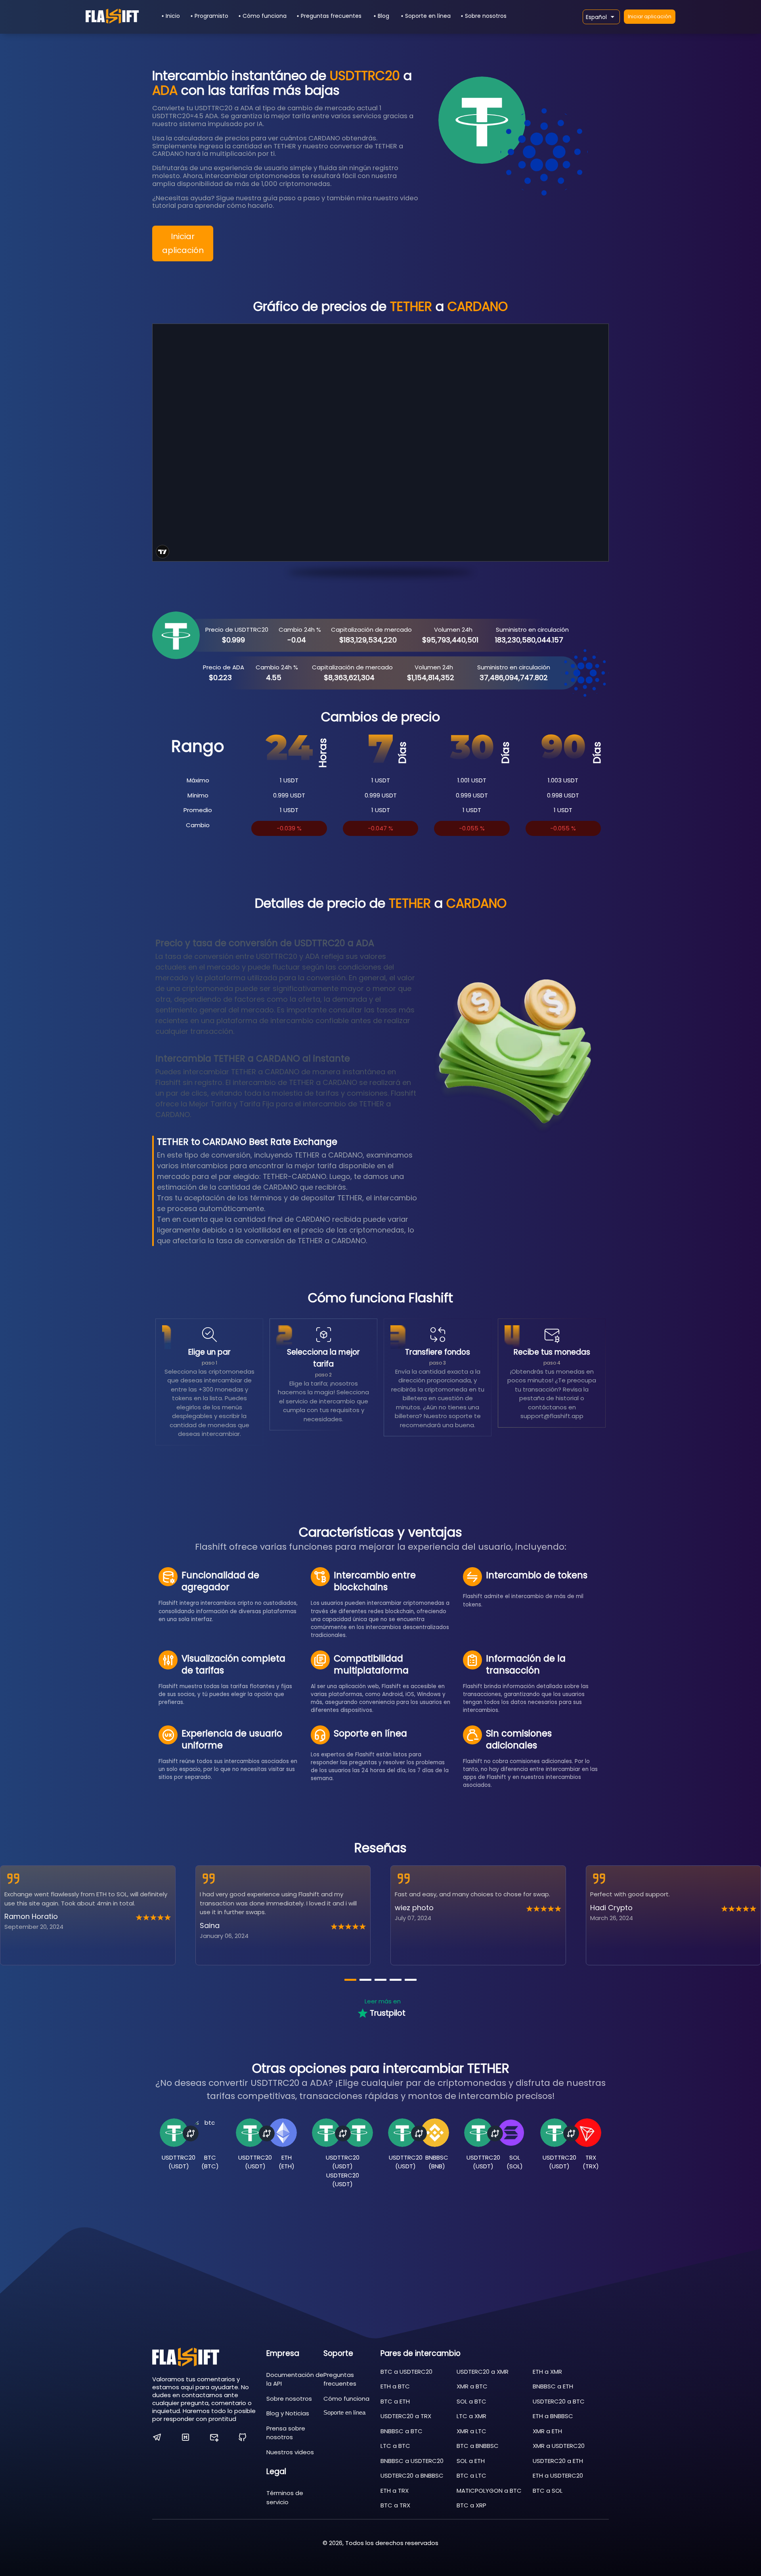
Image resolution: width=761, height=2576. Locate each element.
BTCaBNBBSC (478, 2446)
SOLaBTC (471, 2401)
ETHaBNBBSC (553, 2416)
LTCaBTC (395, 2446)
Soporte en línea (428, 16)
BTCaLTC (471, 2475)
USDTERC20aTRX (406, 2416)
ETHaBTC (395, 2386)
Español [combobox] (596, 17)
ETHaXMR (547, 2372)
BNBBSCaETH (553, 2386)
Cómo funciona (265, 16)
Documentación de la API (295, 2379)
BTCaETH (395, 2401)
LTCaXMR (471, 2416)
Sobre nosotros (486, 16)
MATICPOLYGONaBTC (489, 2491)
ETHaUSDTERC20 (558, 2475)
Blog (383, 16)
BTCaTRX (395, 2505)
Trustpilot (388, 2013)
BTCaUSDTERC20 (406, 2372)
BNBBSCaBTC (402, 2431)
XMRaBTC (472, 2386)
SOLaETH (471, 2461)
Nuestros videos (290, 2452)
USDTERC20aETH (558, 2461)
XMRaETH (547, 2431)
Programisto (211, 16)
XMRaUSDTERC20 (559, 2446)
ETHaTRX (395, 2491)
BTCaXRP (471, 2505)
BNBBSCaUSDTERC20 (412, 2461)
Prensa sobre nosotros (286, 2433)
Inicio (173, 16)
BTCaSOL (548, 2491)
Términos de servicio (285, 2497)
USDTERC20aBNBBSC (412, 2475)
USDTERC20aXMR (483, 2372)
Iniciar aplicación (650, 16)
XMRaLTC (471, 2431)
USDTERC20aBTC (559, 2401)
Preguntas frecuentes (331, 16)
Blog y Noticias (288, 2413)
